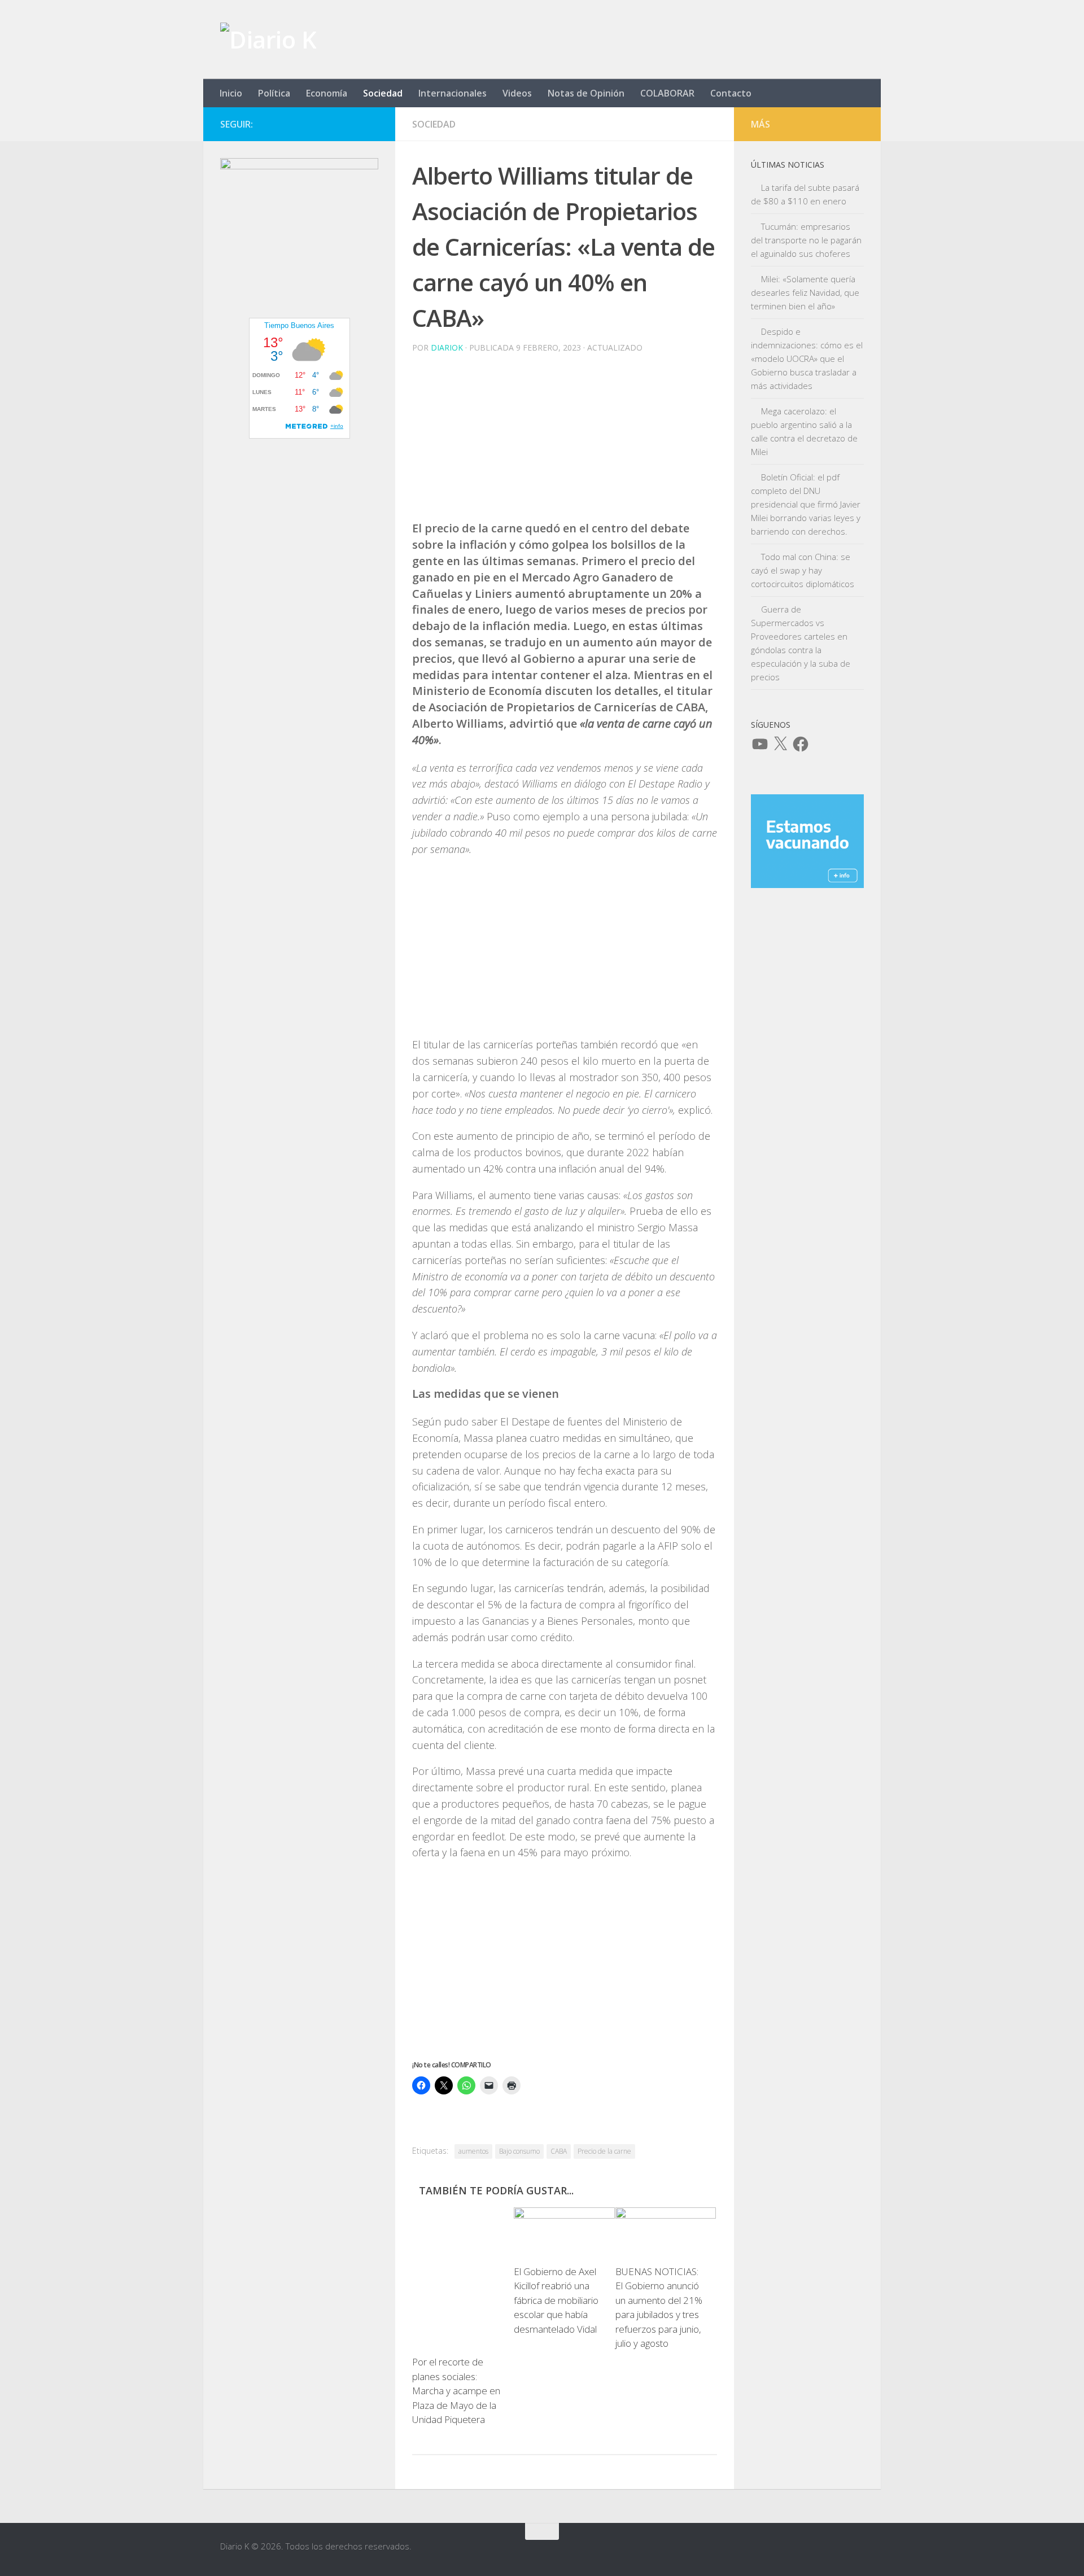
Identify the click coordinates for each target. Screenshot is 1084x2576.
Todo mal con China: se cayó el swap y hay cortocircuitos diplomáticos (803, 570)
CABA (559, 2151)
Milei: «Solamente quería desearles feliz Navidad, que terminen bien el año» (805, 292)
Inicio (231, 93)
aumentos (473, 2151)
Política (274, 93)
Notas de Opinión (586, 93)
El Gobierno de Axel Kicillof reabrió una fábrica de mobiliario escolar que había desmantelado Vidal (556, 2300)
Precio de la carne (604, 2151)
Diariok (447, 347)
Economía (327, 93)
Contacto (731, 93)
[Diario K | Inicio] (268, 40)
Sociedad (383, 93)
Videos (517, 93)
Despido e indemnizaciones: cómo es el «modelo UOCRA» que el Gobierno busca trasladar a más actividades (807, 358)
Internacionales (453, 93)
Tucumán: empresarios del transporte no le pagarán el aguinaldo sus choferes (806, 240)
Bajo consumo (519, 2151)
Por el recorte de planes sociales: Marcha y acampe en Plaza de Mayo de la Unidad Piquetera (456, 2391)
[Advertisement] (565, 441)
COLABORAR (667, 93)
